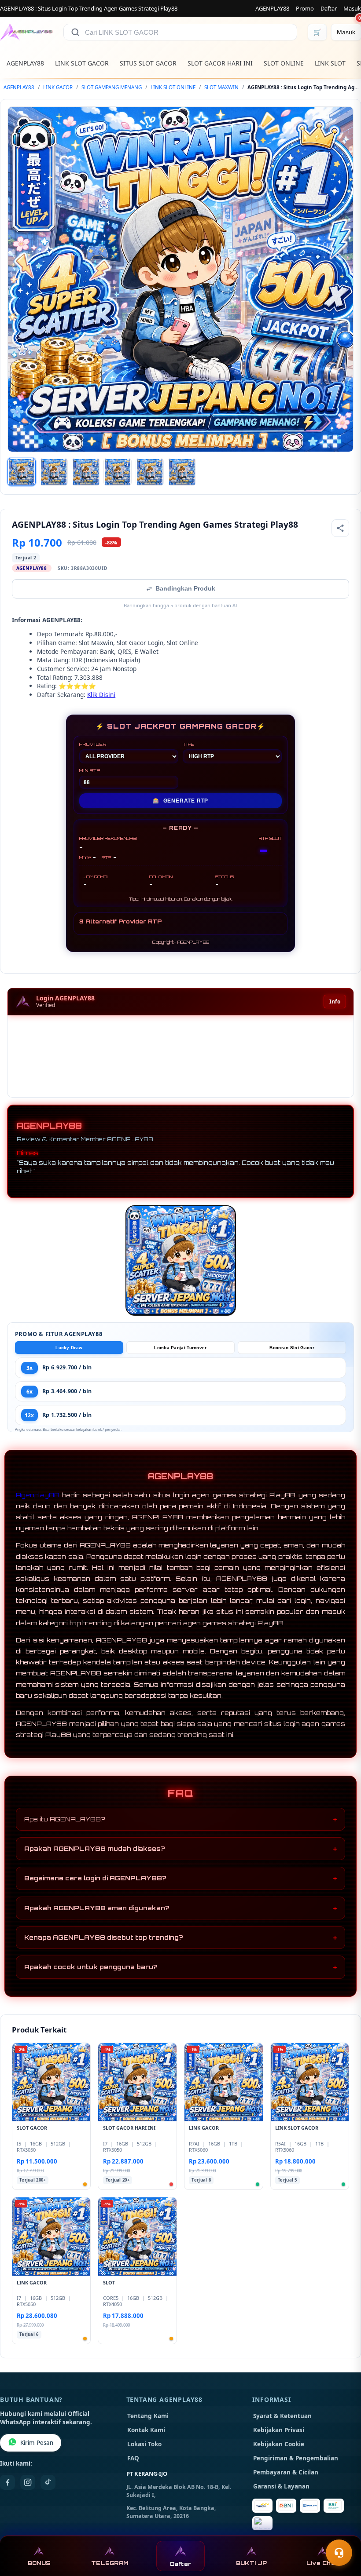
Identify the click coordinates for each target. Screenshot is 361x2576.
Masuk (352, 8)
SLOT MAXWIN (221, 87)
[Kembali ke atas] (342, 2531)
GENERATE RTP (180, 801)
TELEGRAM (110, 2563)
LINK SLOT (330, 63)
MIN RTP (90, 770)
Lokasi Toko (144, 2444)
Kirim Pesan (37, 2443)
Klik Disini (101, 695)
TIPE (189, 744)
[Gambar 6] (182, 472)
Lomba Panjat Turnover (180, 1348)
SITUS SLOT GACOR (148, 63)
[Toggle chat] (339, 2553)
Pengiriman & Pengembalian (296, 2458)
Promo (305, 8)
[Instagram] (28, 2482)
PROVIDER (93, 744)
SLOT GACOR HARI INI (220, 63)
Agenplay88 (38, 1495)
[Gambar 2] (54, 472)
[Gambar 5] (150, 472)
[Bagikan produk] (340, 528)
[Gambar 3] (86, 472)
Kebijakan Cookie (279, 2444)
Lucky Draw (69, 1348)
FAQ (133, 2458)
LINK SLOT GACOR (82, 63)
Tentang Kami (148, 2416)
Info (335, 1002)
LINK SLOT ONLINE (173, 87)
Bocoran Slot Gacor (292, 1348)
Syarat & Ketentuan (282, 2416)
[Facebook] (7, 2482)
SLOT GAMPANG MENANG (112, 87)
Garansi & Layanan (281, 2486)
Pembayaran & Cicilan (286, 2472)
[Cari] (75, 32)
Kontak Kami (146, 2430)
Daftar (329, 8)
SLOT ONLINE (284, 63)
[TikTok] (48, 2482)
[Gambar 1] (22, 472)
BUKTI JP (251, 2563)
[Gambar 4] (118, 472)
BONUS (39, 2563)
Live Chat (322, 2563)
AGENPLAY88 (272, 8)
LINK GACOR (58, 87)
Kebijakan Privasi (279, 2430)
